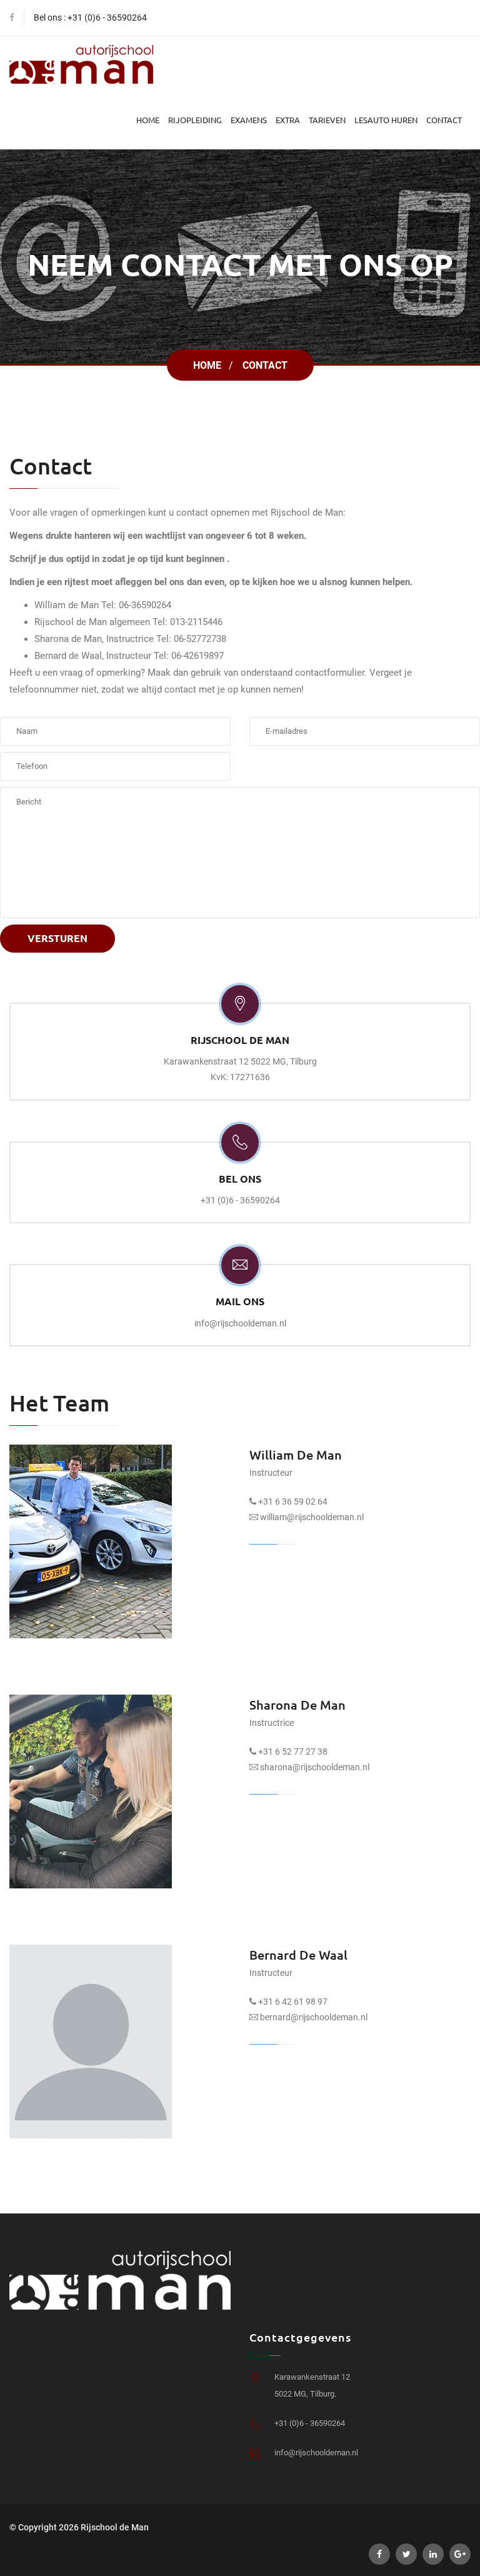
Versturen (57, 938)
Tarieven (327, 120)
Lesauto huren (386, 120)
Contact (444, 120)
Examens (249, 120)
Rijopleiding (195, 120)
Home (148, 120)
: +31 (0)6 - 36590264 (105, 18)
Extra (288, 120)
